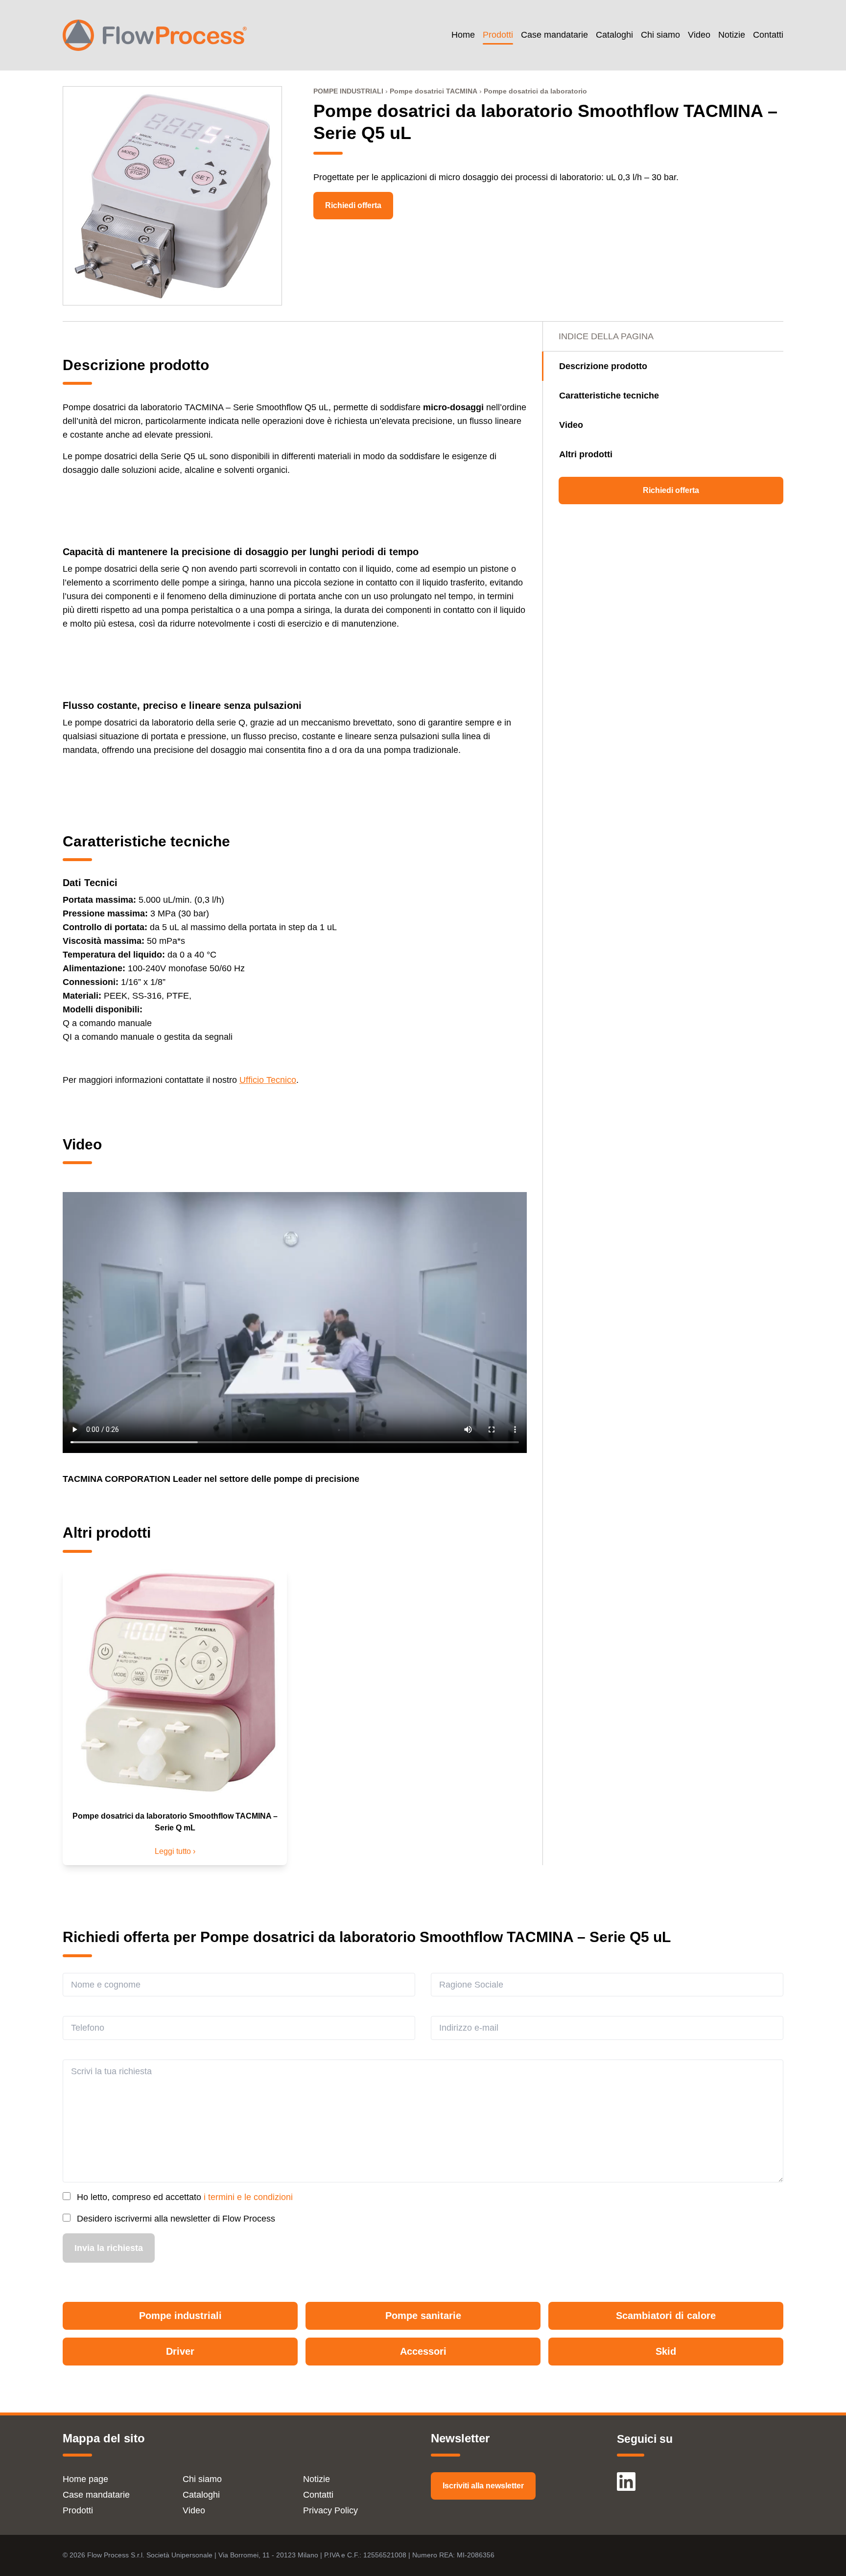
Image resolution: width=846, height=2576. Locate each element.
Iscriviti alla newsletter (483, 2486)
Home (463, 35)
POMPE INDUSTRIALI (348, 91)
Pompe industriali (180, 2316)
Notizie (732, 35)
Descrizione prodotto (603, 366)
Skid (666, 2351)
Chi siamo (660, 35)
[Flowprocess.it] (155, 35)
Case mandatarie (554, 35)
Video (699, 35)
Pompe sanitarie (423, 2316)
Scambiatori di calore (666, 2316)
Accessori (423, 2351)
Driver (180, 2351)
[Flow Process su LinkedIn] (626, 2477)
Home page (85, 2479)
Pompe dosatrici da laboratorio (535, 91)
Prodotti (498, 35)
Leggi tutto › (175, 1851)
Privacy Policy (330, 2510)
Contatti (768, 35)
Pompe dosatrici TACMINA (434, 91)
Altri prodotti (586, 454)
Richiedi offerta (353, 205)
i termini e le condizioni (248, 2197)
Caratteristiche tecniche (609, 396)
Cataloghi (614, 35)
